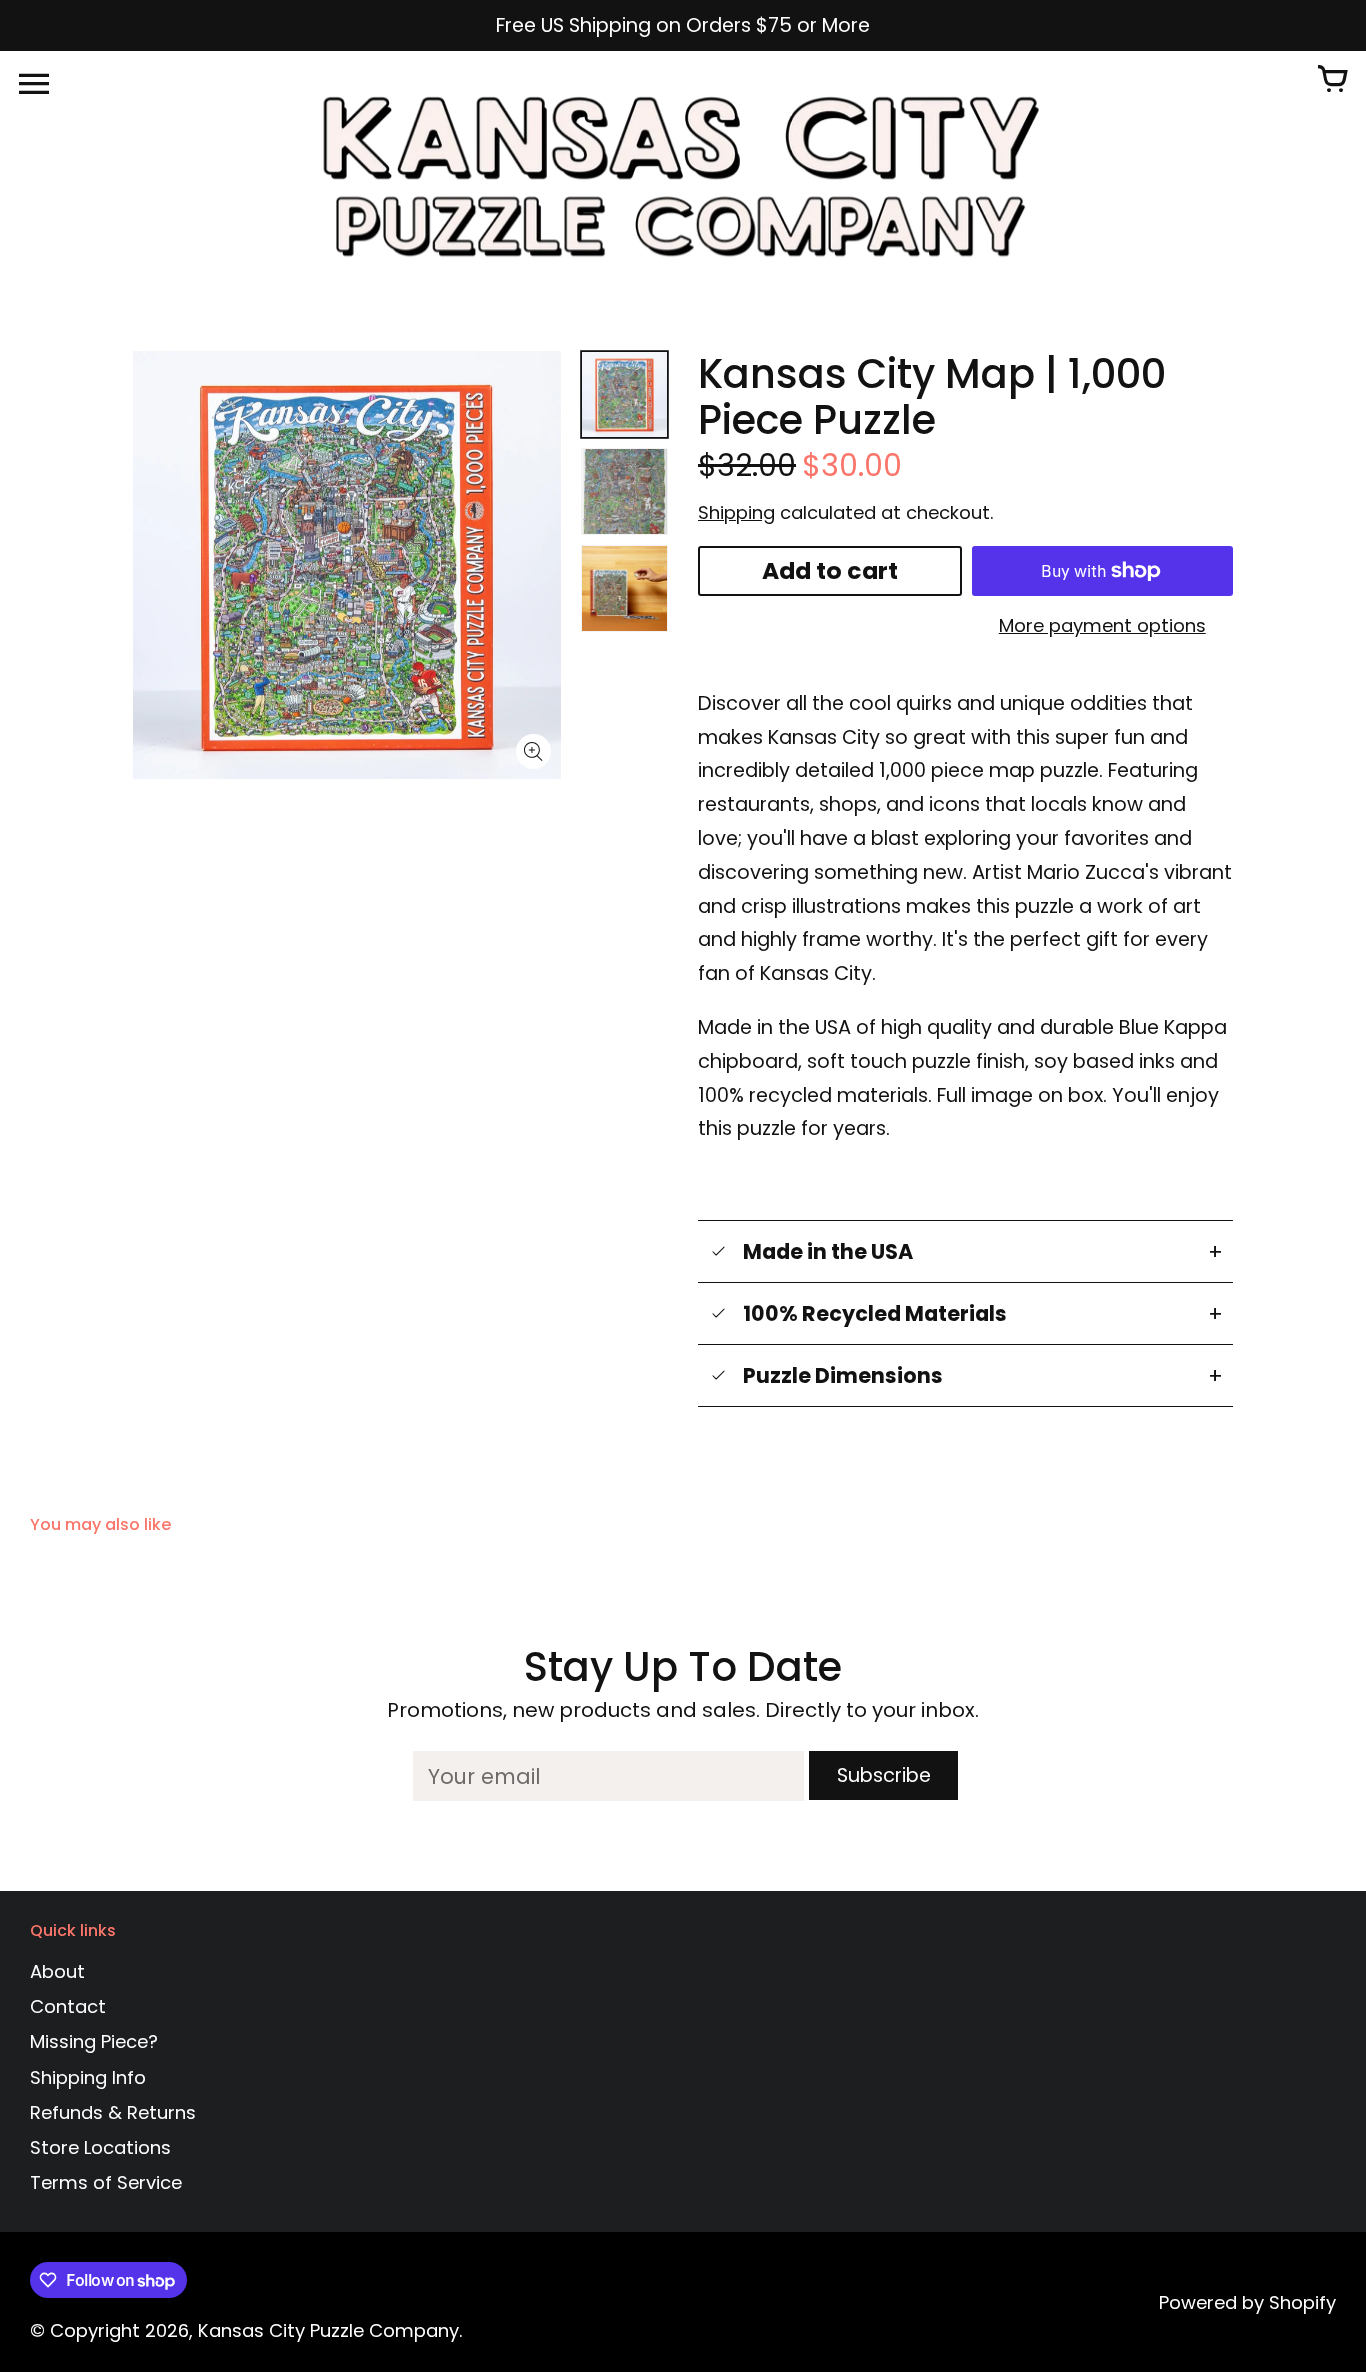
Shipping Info (88, 2077)
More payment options (1102, 625)
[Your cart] (1332, 81)
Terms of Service (106, 2182)
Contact (68, 2006)
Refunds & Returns (113, 2112)
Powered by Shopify (1247, 2302)
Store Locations (100, 2147)
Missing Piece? (94, 2041)
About (57, 1971)
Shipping (736, 512)
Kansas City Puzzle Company (328, 2330)
